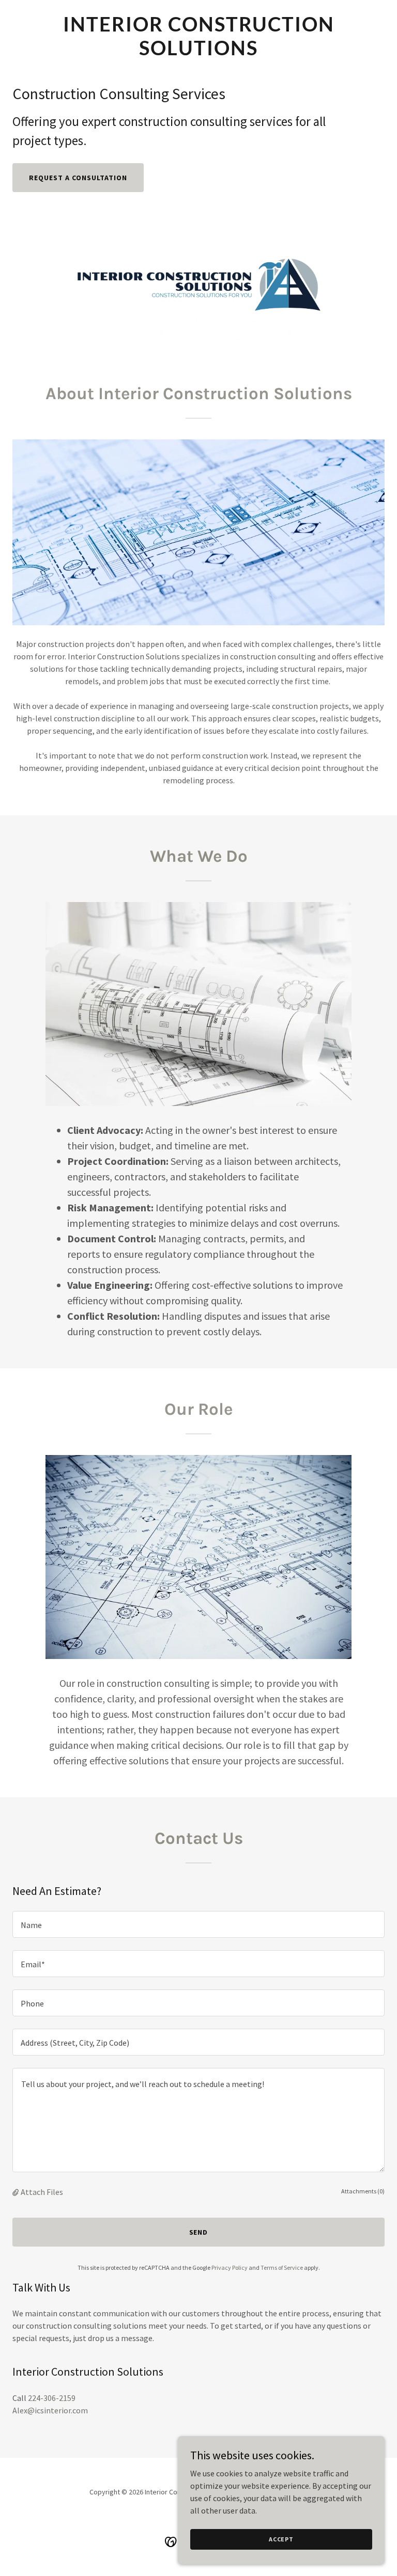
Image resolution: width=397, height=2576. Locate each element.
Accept (281, 2539)
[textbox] (198, 1924)
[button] (17, 2192)
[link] (198, 52)
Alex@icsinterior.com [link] (50, 2410)
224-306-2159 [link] (52, 2398)
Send (199, 2232)
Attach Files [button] (42, 2192)
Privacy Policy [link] (230, 2267)
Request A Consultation (78, 178)
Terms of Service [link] (282, 2267)
